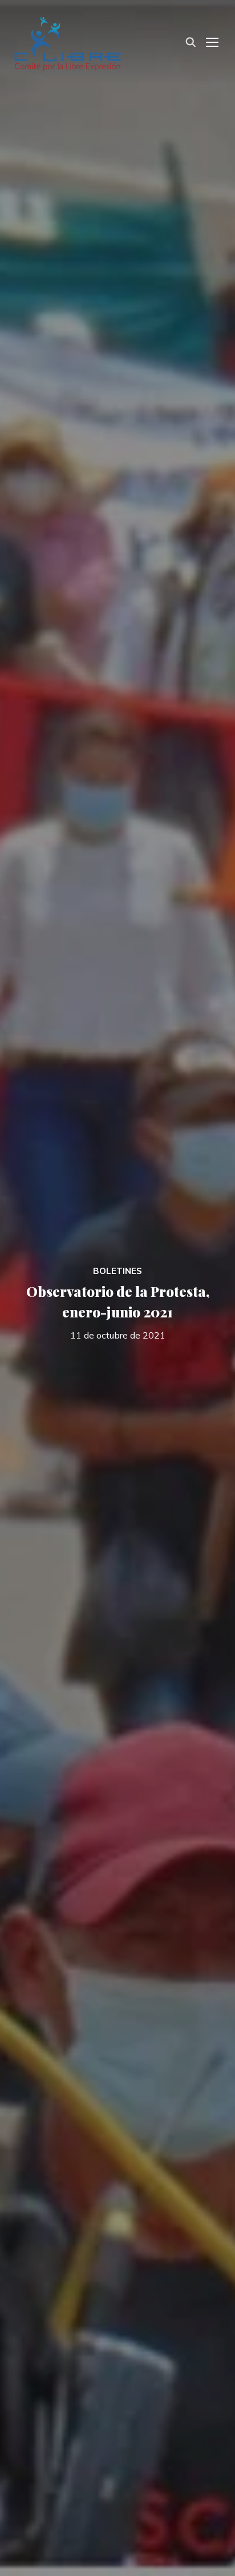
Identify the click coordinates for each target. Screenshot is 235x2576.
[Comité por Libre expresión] (68, 41)
